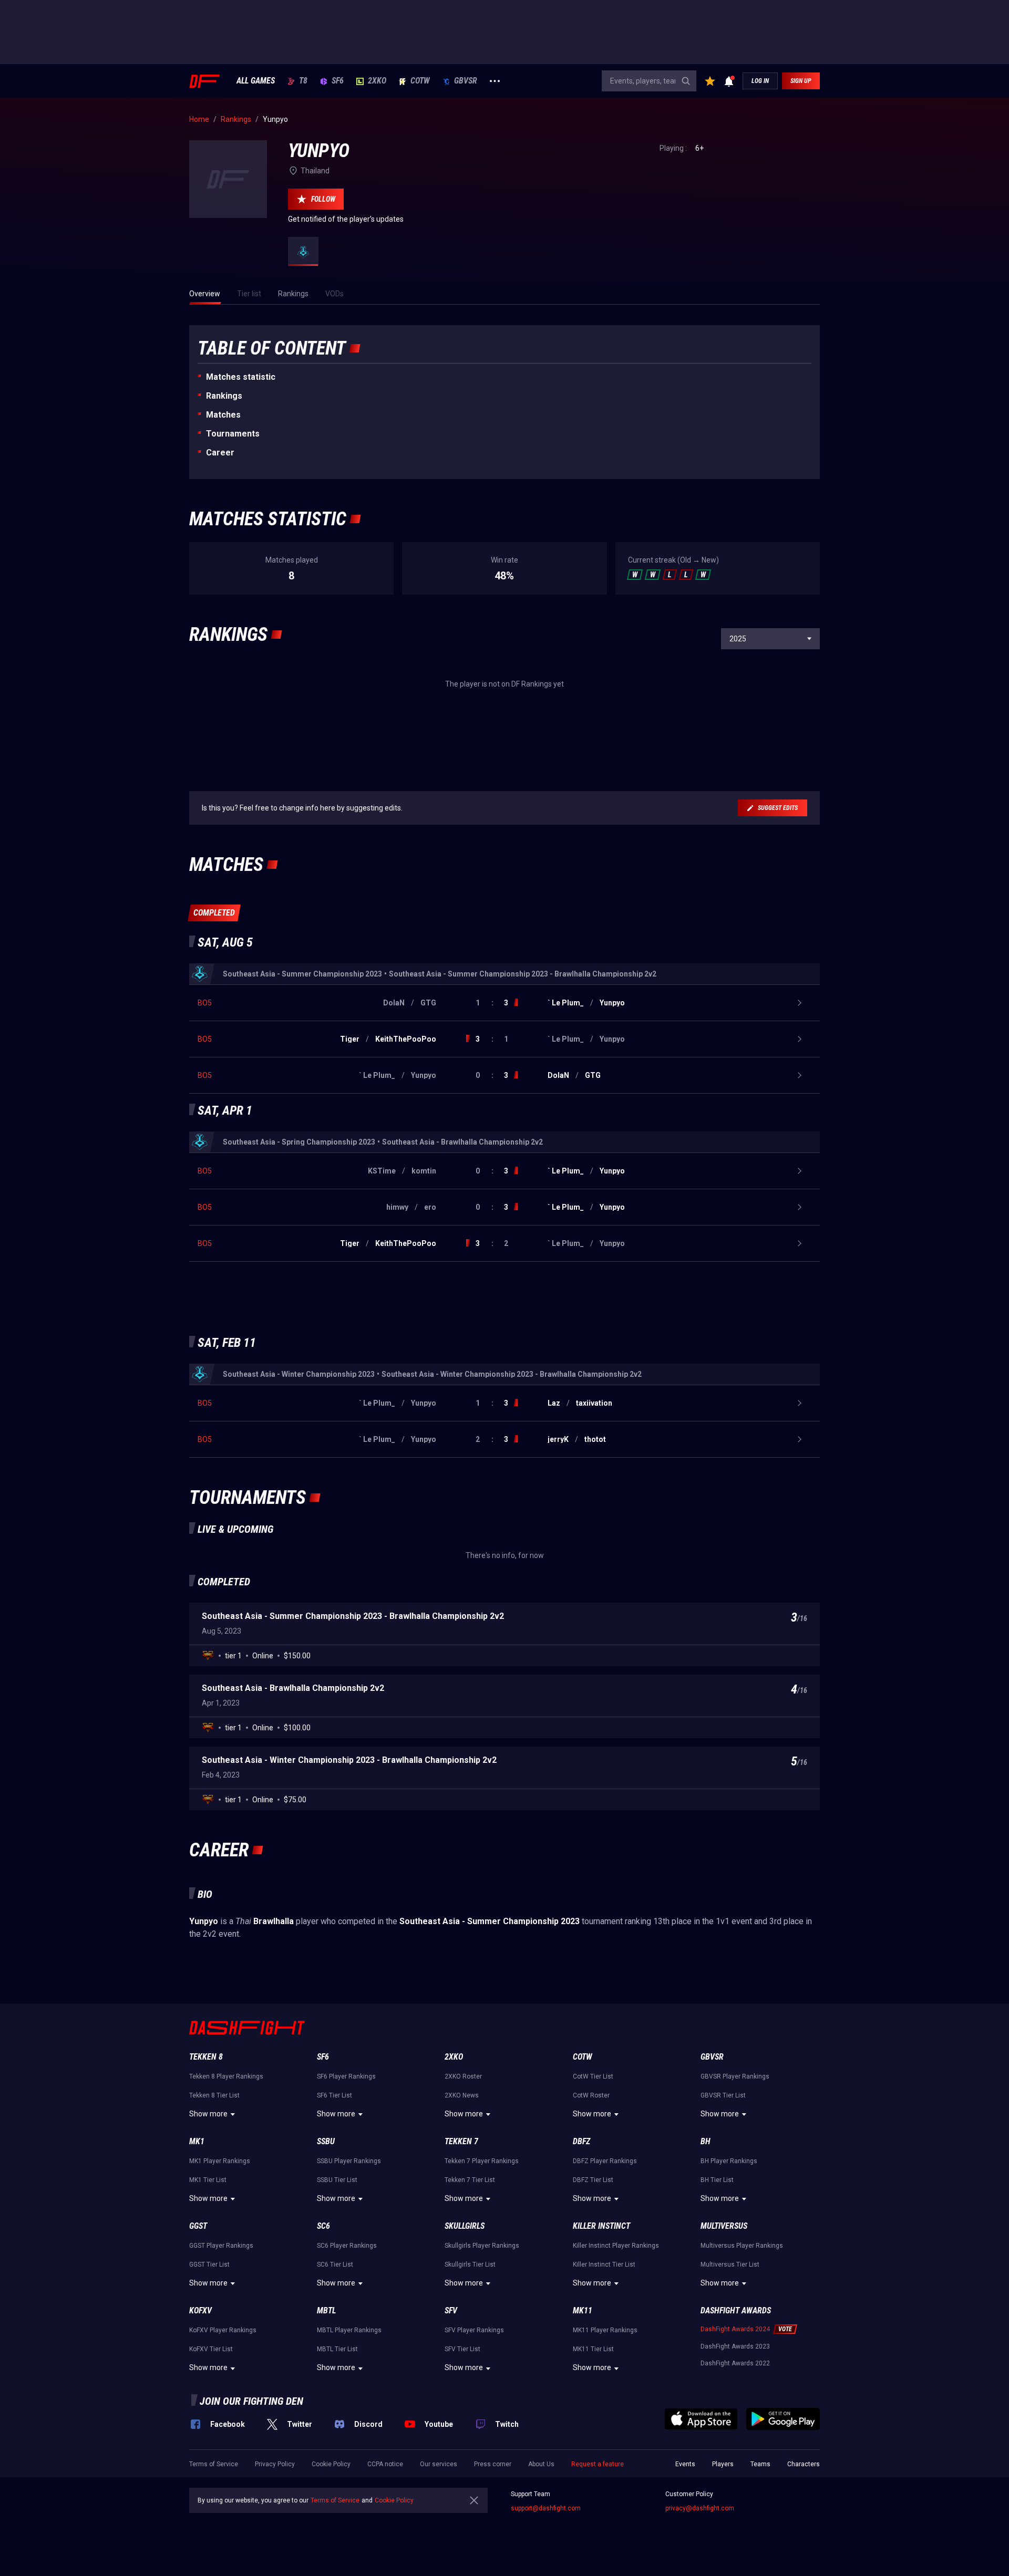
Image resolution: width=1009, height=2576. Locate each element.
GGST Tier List (209, 2265)
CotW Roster (591, 2095)
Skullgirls (465, 2226)
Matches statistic (241, 377)
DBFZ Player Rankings (605, 2161)
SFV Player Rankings (474, 2330)
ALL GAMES (256, 81)
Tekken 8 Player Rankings (226, 2076)
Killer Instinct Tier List (604, 2265)
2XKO (377, 81)
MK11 (583, 2310)
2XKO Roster (463, 2076)
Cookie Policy (331, 2464)
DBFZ (581, 2141)
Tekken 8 (206, 2057)
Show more (208, 2114)
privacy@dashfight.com (700, 2508)
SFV (451, 2310)
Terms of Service (214, 2464)
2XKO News (462, 2095)
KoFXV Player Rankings (223, 2330)
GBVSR (466, 81)
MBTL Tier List (337, 2349)
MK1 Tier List (208, 2180)
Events (685, 2464)
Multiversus (724, 2226)
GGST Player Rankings (221, 2246)
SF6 (338, 81)
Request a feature (598, 2464)
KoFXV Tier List (211, 2349)
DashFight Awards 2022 (735, 2363)
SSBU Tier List (337, 2180)
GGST (198, 2226)
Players (723, 2464)
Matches (223, 415)
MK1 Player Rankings (220, 2161)
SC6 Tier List (335, 2265)
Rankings (224, 396)
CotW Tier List (593, 2076)
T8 (303, 81)
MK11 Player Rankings (605, 2330)
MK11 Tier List (593, 2349)
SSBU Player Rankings (349, 2161)
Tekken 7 (461, 2141)
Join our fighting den (251, 2401)
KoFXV (200, 2310)
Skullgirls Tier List (470, 2265)
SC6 (323, 2226)
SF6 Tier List (334, 2095)
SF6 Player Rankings (346, 2076)
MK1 (197, 2141)
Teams (760, 2464)
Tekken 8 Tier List (214, 2095)
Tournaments (233, 434)
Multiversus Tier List (730, 2265)
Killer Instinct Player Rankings (616, 2246)
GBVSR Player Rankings (735, 2076)
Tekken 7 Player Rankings (482, 2161)
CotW (420, 81)
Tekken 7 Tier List (470, 2180)
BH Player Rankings (729, 2161)
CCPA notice (385, 2464)
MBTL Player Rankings (349, 2330)
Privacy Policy (275, 2464)
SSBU (326, 2141)
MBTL (326, 2310)
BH (706, 2141)
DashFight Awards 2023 (735, 2346)
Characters (804, 2464)
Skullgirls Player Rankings (482, 2246)
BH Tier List (717, 2180)
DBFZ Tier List (593, 2180)
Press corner (493, 2464)
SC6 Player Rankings (347, 2246)
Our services (439, 2464)
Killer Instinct (601, 2226)
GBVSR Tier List (723, 2095)
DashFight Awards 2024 (735, 2329)
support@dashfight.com (546, 2508)
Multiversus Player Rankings (742, 2246)
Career (220, 453)
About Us (541, 2464)
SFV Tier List (462, 2349)
